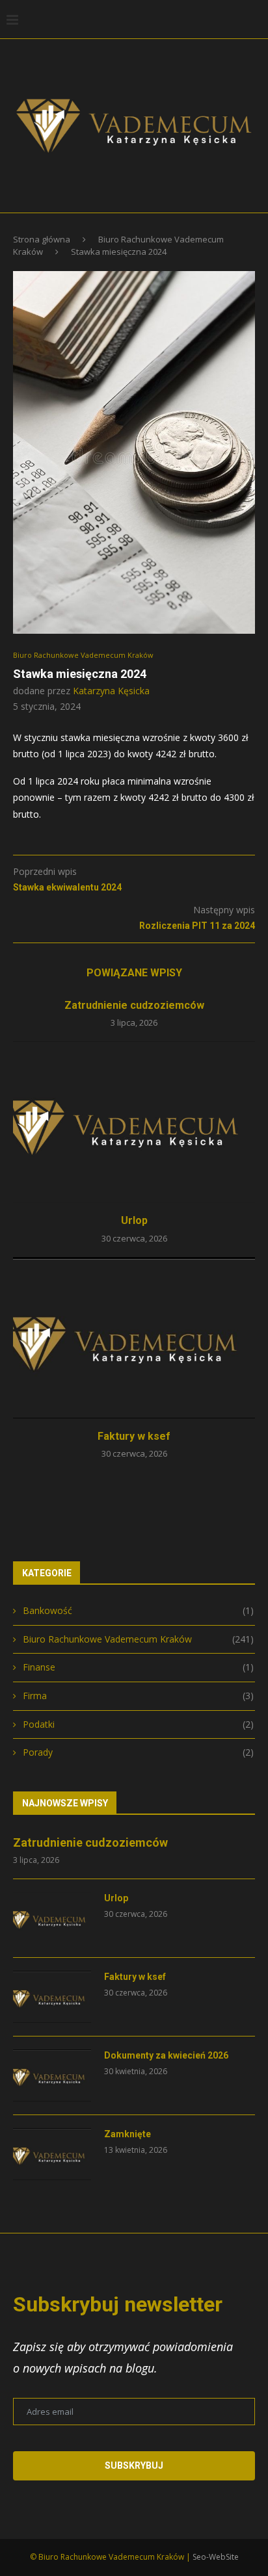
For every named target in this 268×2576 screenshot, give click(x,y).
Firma (138, 1696)
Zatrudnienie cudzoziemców (134, 1005)
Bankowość (138, 1610)
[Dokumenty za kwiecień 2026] (52, 2075)
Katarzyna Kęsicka (111, 691)
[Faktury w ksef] (134, 1338)
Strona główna (42, 239)
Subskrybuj (134, 2465)
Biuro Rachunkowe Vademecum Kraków (83, 655)
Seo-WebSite (216, 2557)
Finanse (138, 1667)
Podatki (138, 1724)
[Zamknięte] (52, 2154)
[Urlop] (134, 1122)
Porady (138, 1752)
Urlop (134, 1220)
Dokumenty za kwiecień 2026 (166, 2055)
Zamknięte (127, 2134)
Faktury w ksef (134, 1436)
